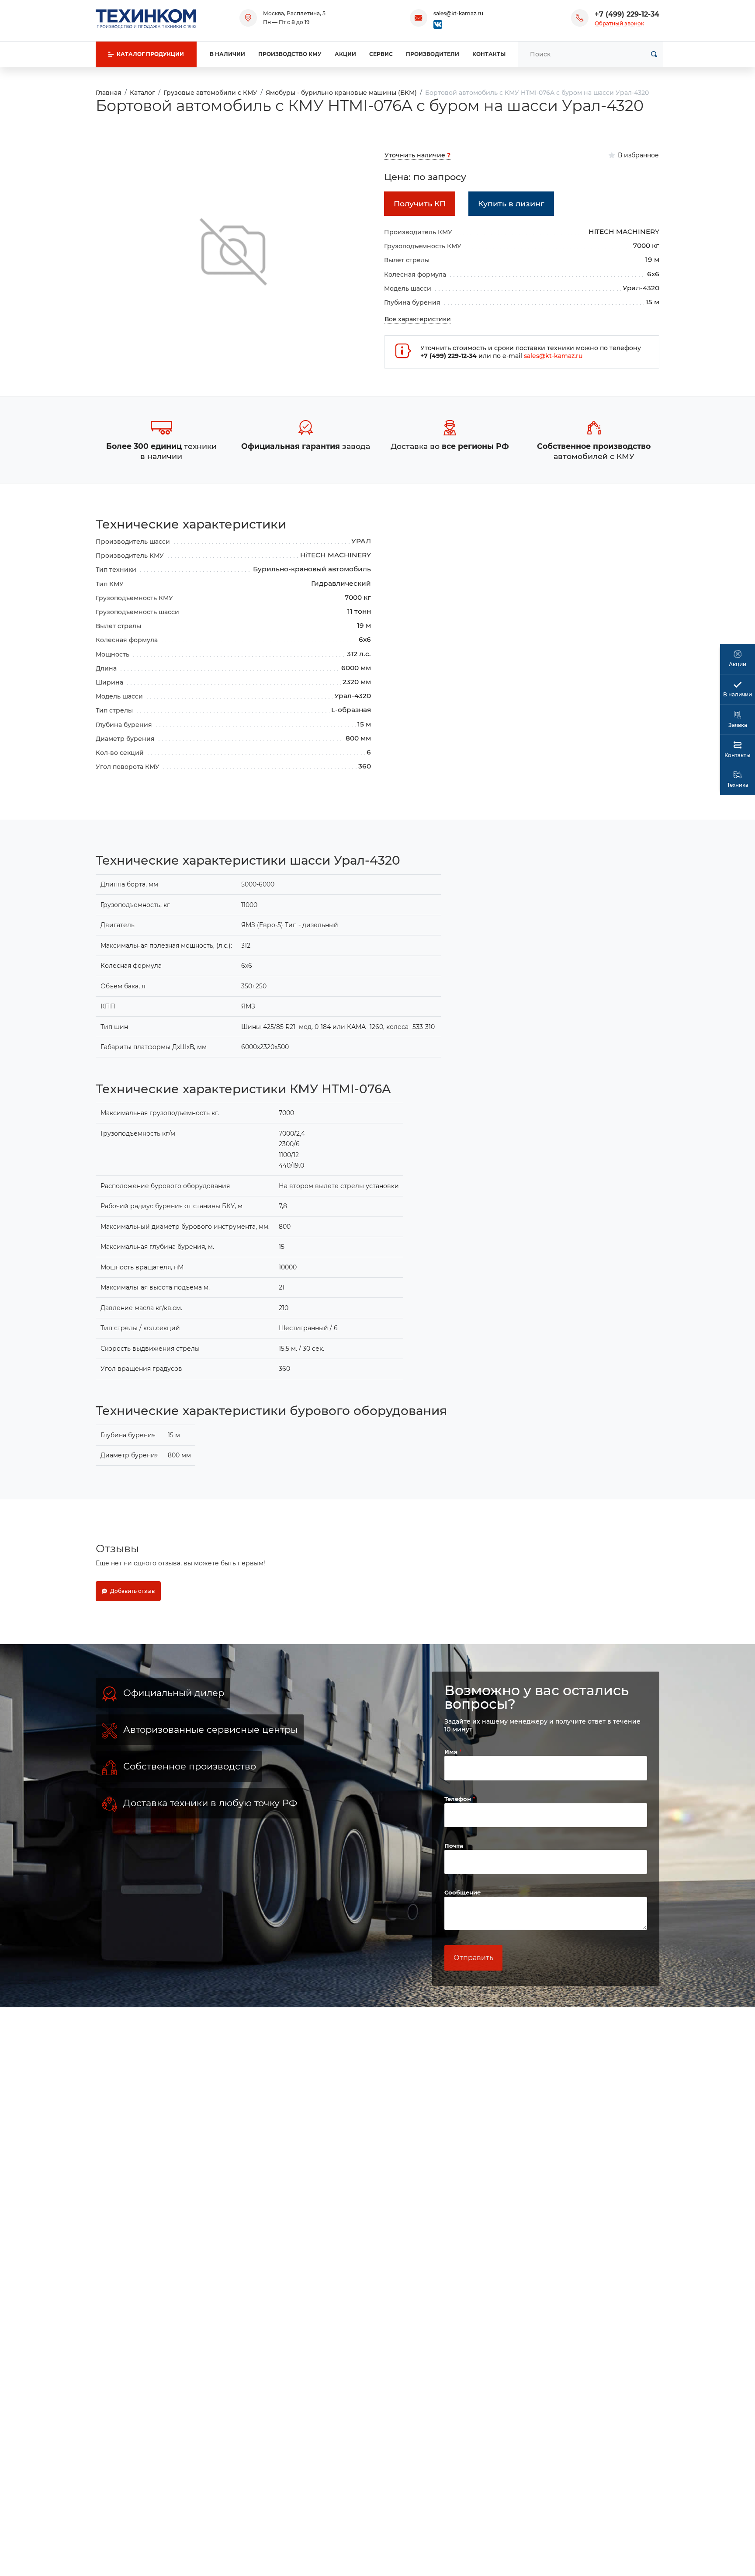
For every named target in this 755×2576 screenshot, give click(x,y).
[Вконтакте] (438, 24)
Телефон (459, 1799)
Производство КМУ (290, 54)
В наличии (227, 54)
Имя (452, 1752)
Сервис (381, 54)
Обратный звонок (619, 23)
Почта (454, 1846)
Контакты (489, 54)
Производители (433, 54)
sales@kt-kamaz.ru (458, 13)
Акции (345, 54)
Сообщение (462, 1892)
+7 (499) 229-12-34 (627, 14)
